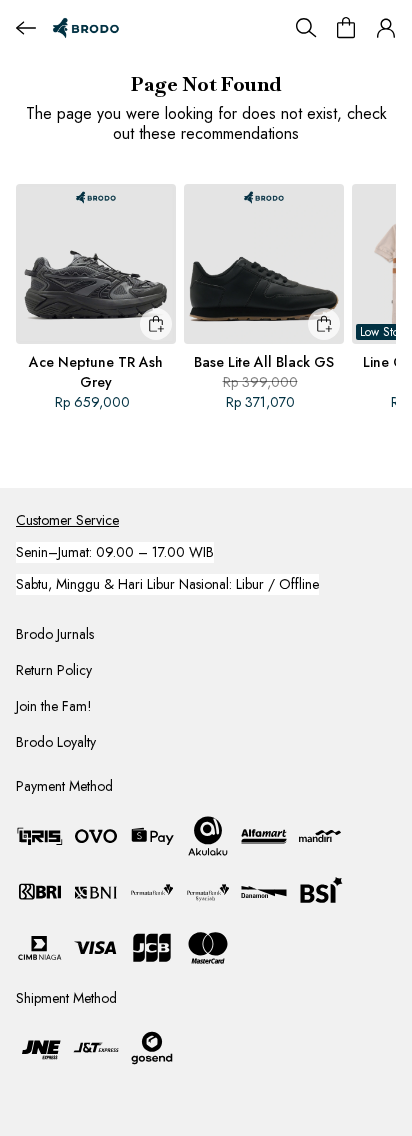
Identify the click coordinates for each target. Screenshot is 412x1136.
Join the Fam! (54, 706)
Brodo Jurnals (55, 634)
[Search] (306, 28)
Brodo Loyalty (56, 742)
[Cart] (346, 28)
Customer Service (67, 520)
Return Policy (54, 670)
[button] (386, 28)
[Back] (26, 28)
